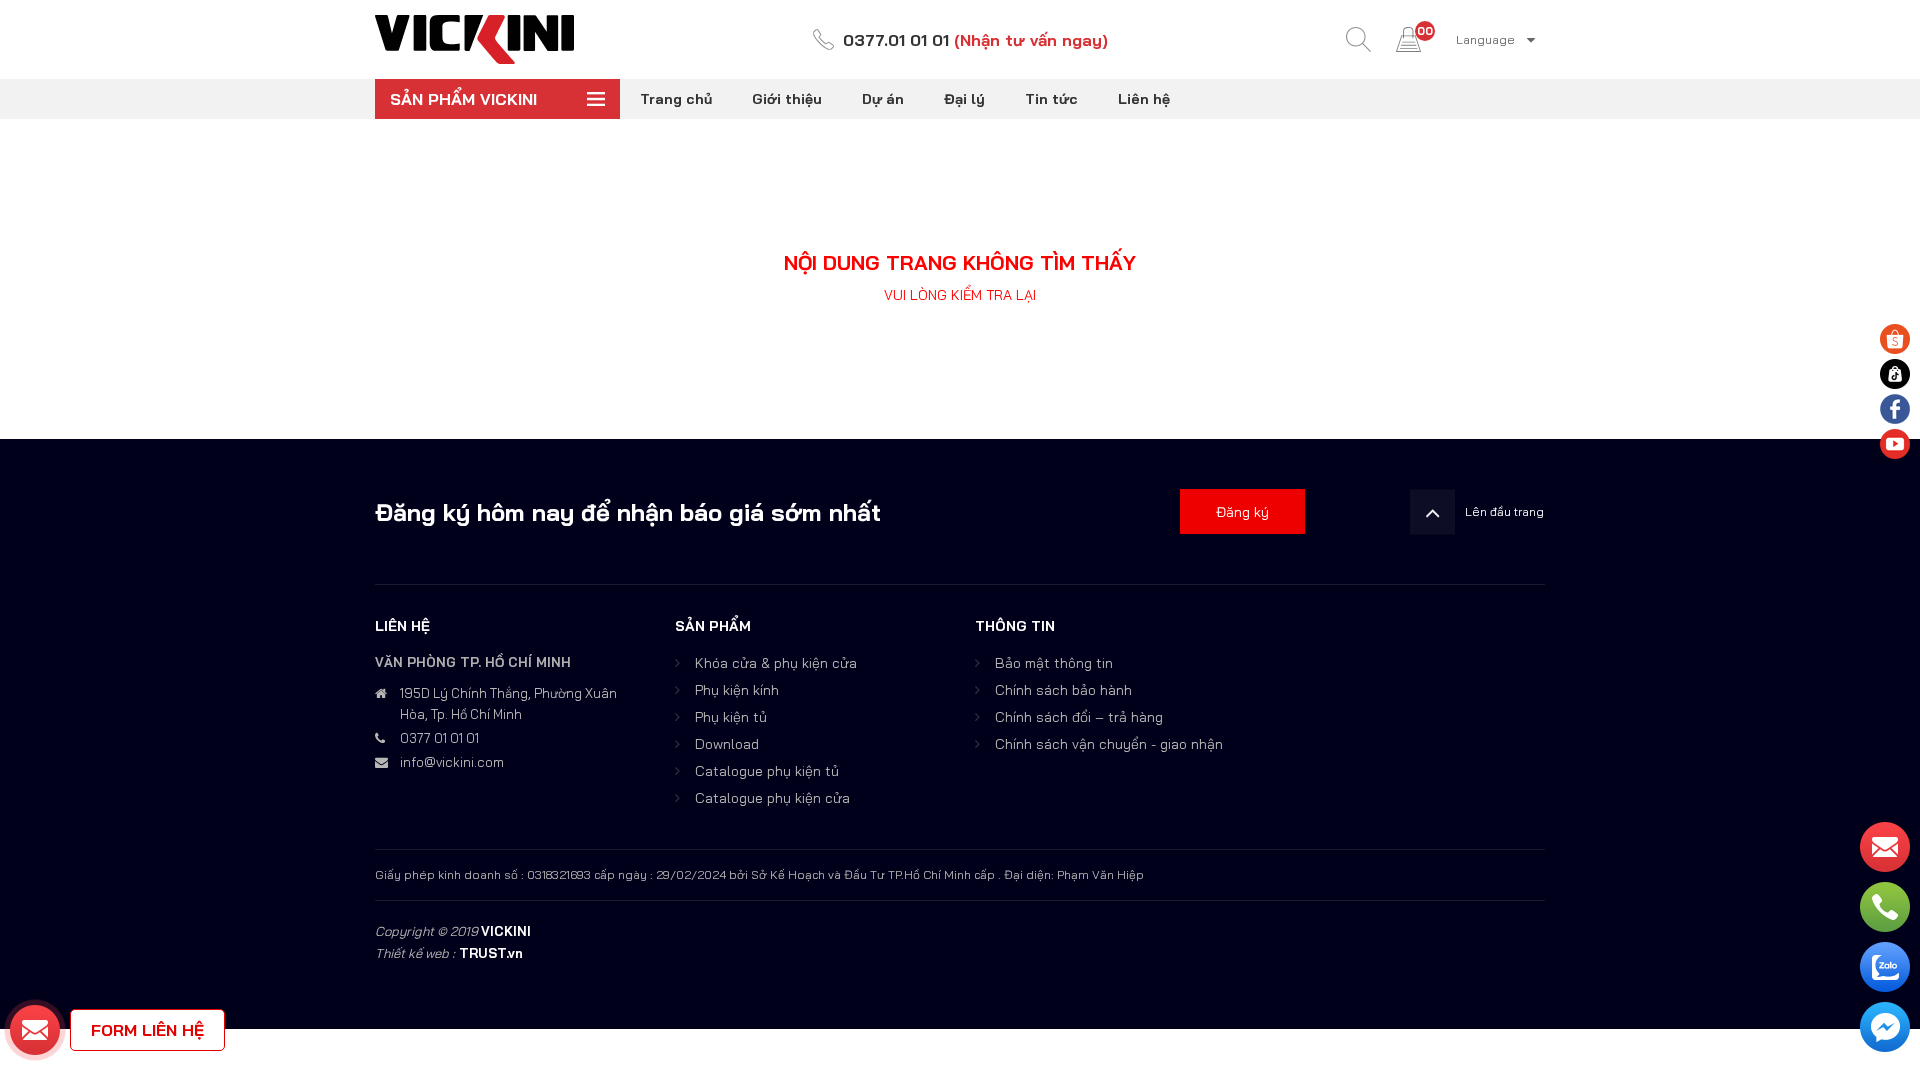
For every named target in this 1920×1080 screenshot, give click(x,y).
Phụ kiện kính (737, 690)
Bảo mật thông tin (1054, 663)
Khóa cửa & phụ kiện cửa (776, 663)
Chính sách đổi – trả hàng (1079, 717)
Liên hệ (1144, 99)
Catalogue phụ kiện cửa (772, 798)
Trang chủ (676, 99)
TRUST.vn (491, 953)
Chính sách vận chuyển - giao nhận (1109, 744)
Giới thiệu (787, 99)
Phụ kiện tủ (731, 717)
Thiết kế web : (415, 953)
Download (727, 744)
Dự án (883, 99)
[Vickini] (474, 38)
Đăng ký (1242, 512)
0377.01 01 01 (896, 40)
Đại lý (964, 99)
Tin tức (1051, 99)
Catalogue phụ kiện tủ (767, 771)
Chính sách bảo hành (1063, 690)
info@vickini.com (452, 762)
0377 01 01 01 (439, 738)
